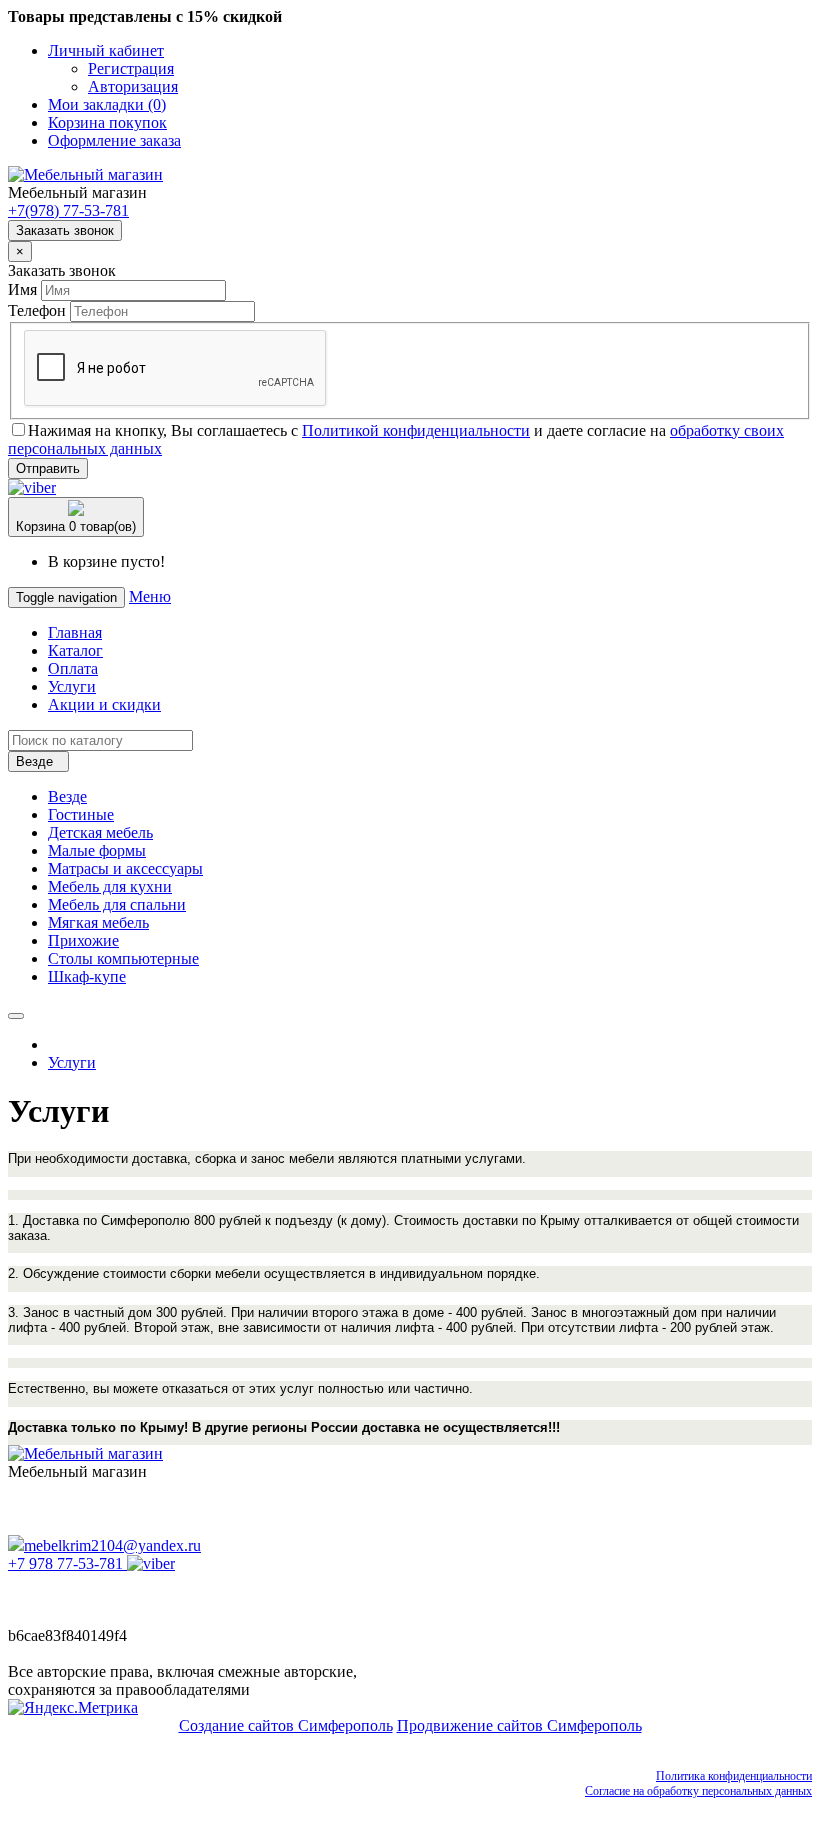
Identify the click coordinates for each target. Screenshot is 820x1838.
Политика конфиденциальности (734, 1776)
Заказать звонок (65, 230)
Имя (22, 289)
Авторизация (133, 86)
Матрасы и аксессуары (125, 868)
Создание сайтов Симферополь (286, 1725)
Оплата (73, 668)
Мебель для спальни (117, 904)
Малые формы (97, 850)
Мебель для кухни (110, 886)
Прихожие (83, 940)
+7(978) (68, 210)
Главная (75, 632)
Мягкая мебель (98, 922)
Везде (67, 796)
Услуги (72, 686)
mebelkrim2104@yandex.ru (112, 1545)
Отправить (48, 468)
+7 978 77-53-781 (65, 1563)
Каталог (75, 650)
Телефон (37, 310)
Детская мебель (100, 832)
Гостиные (81, 814)
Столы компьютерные (123, 958)
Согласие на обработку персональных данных (698, 1791)
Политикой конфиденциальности (416, 430)
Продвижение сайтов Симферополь (519, 1725)
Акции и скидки (104, 704)
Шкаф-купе (87, 976)
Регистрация (131, 68)
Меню (150, 596)
